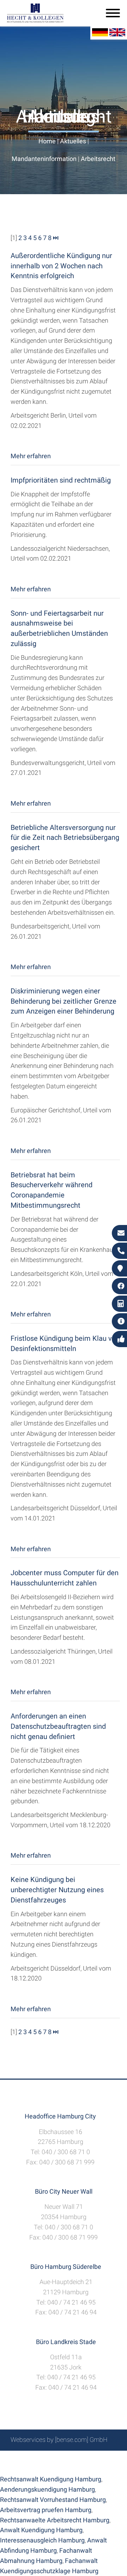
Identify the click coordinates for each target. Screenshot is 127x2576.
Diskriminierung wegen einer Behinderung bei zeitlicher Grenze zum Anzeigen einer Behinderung (64, 1001)
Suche (53, 2459)
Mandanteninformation (44, 159)
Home (47, 141)
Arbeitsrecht (98, 159)
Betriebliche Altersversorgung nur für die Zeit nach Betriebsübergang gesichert (65, 838)
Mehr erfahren (31, 456)
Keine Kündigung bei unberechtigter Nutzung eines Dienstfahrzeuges (57, 1890)
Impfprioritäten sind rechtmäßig (61, 480)
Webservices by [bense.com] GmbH (59, 2440)
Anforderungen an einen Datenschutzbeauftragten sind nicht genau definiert (58, 1726)
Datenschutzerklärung (58, 2466)
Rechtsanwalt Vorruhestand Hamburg (53, 2500)
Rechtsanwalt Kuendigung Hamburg (51, 2479)
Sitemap (28, 2459)
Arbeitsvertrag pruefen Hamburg (46, 2510)
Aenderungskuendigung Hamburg (47, 2489)
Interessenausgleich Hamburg (42, 2540)
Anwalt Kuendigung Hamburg (41, 2530)
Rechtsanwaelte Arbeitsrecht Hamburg (55, 2520)
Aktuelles (73, 141)
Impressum (81, 2459)
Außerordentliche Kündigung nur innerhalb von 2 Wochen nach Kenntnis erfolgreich (61, 266)
